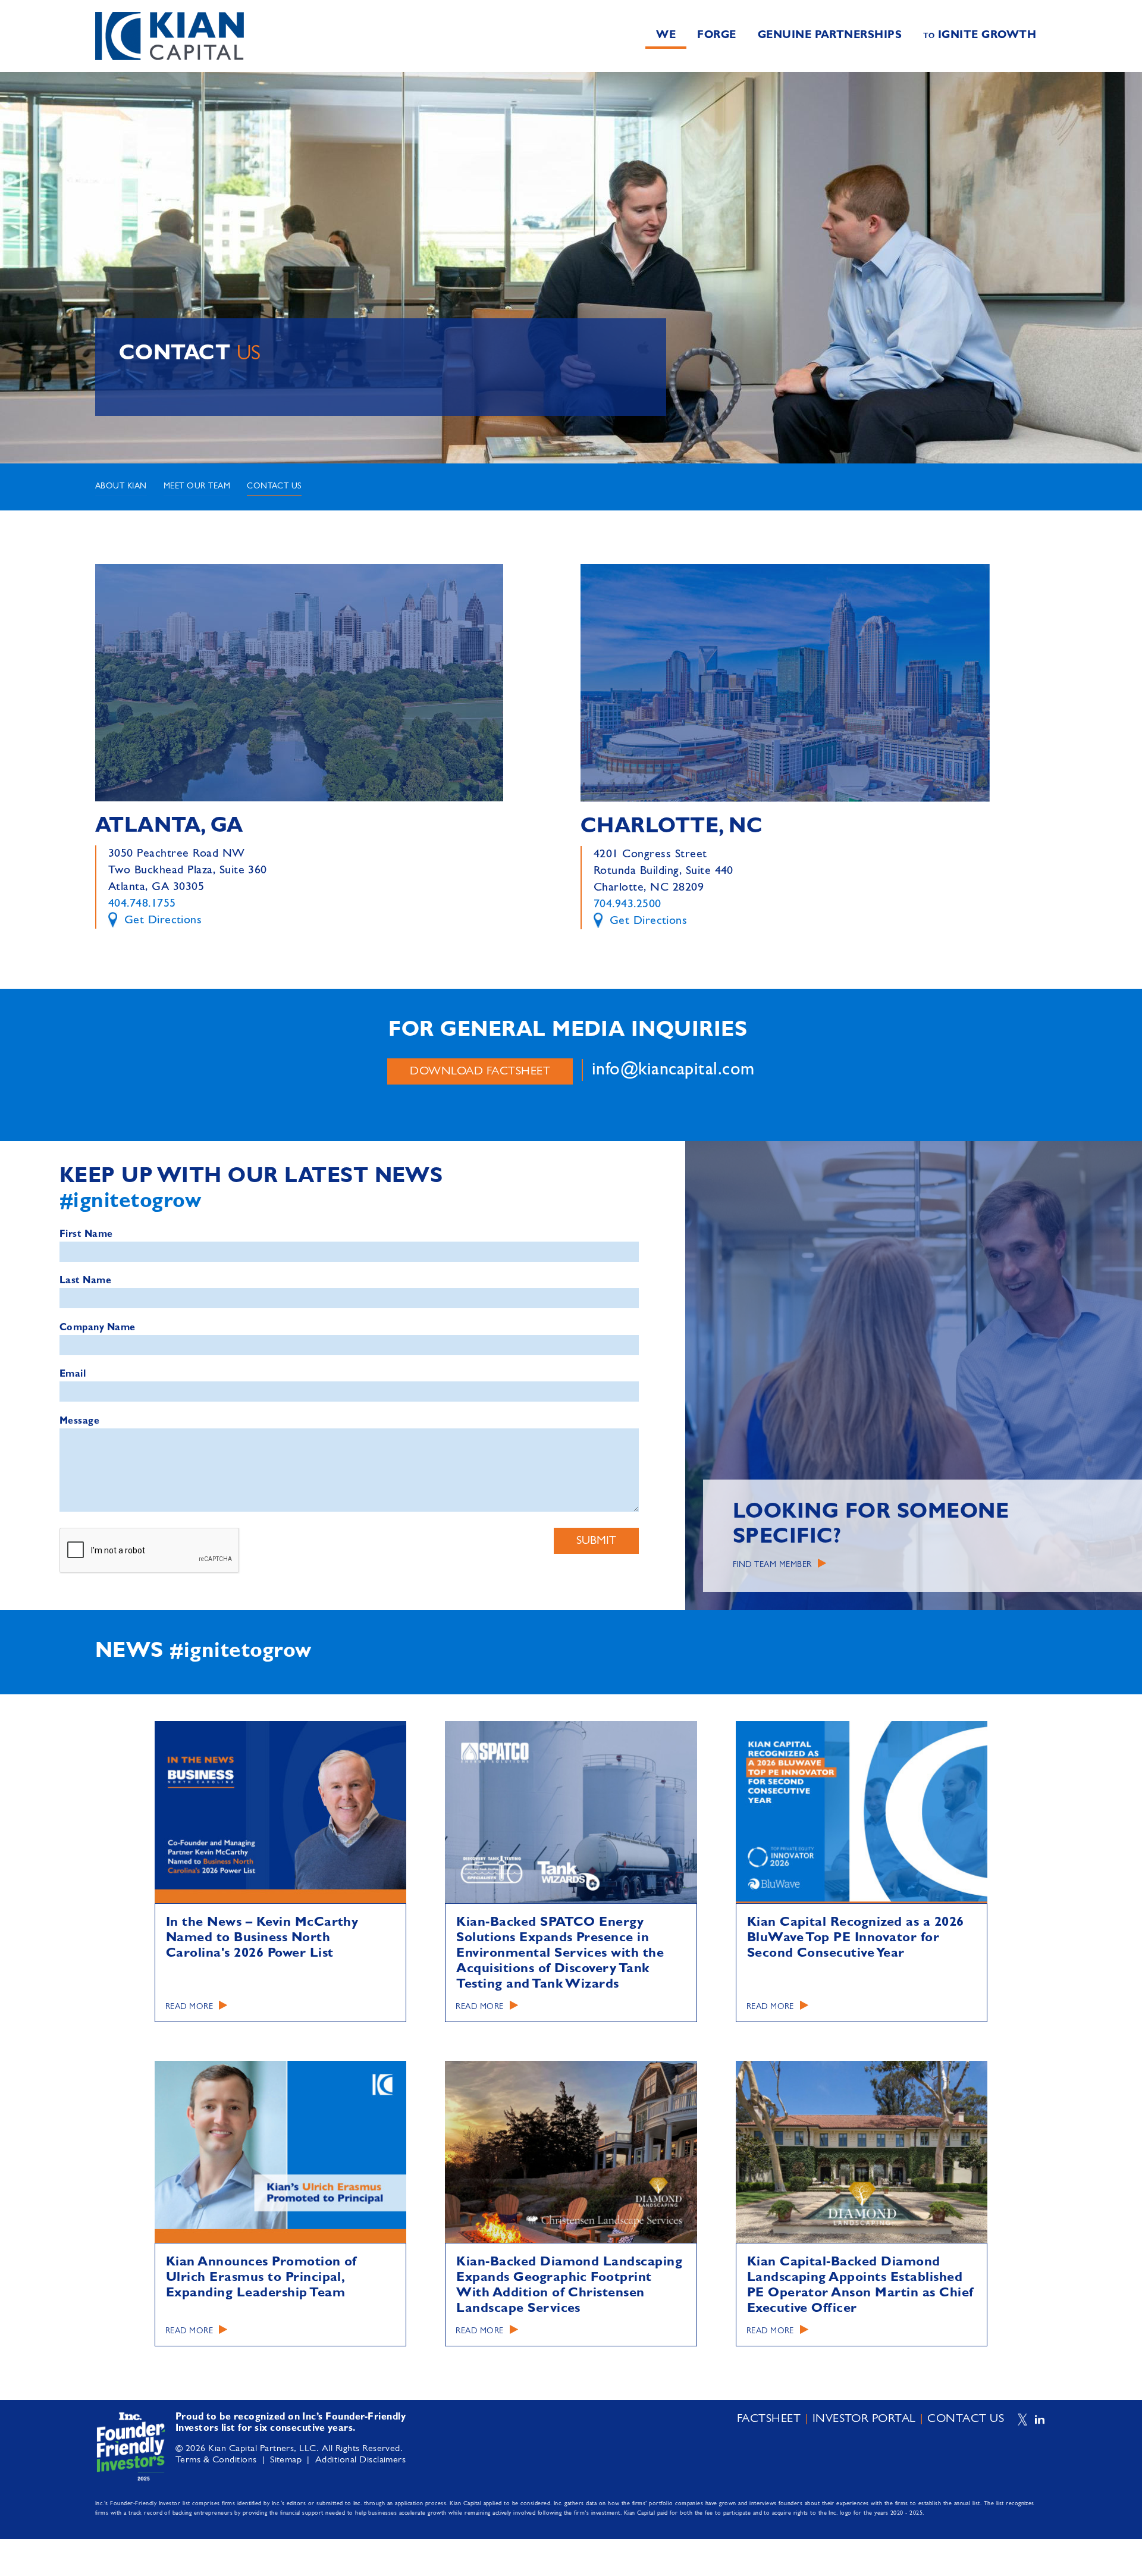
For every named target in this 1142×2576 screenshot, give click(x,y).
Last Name (85, 1281)
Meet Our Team (197, 486)
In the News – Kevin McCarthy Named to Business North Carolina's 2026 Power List (262, 1938)
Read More (189, 2007)
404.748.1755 (142, 904)
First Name (86, 1234)
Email (73, 1374)
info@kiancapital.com (673, 1070)
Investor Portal (864, 2419)
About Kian (121, 486)
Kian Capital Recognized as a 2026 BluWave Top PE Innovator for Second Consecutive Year (856, 1938)
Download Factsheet (480, 1071)
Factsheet (769, 2419)
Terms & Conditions (216, 2460)
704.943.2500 (628, 904)
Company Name (98, 1328)
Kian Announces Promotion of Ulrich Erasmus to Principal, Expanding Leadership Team (261, 2277)
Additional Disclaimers (361, 2460)
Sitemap (286, 2460)
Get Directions (161, 920)
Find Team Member (772, 1564)
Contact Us (274, 486)
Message (79, 1421)
